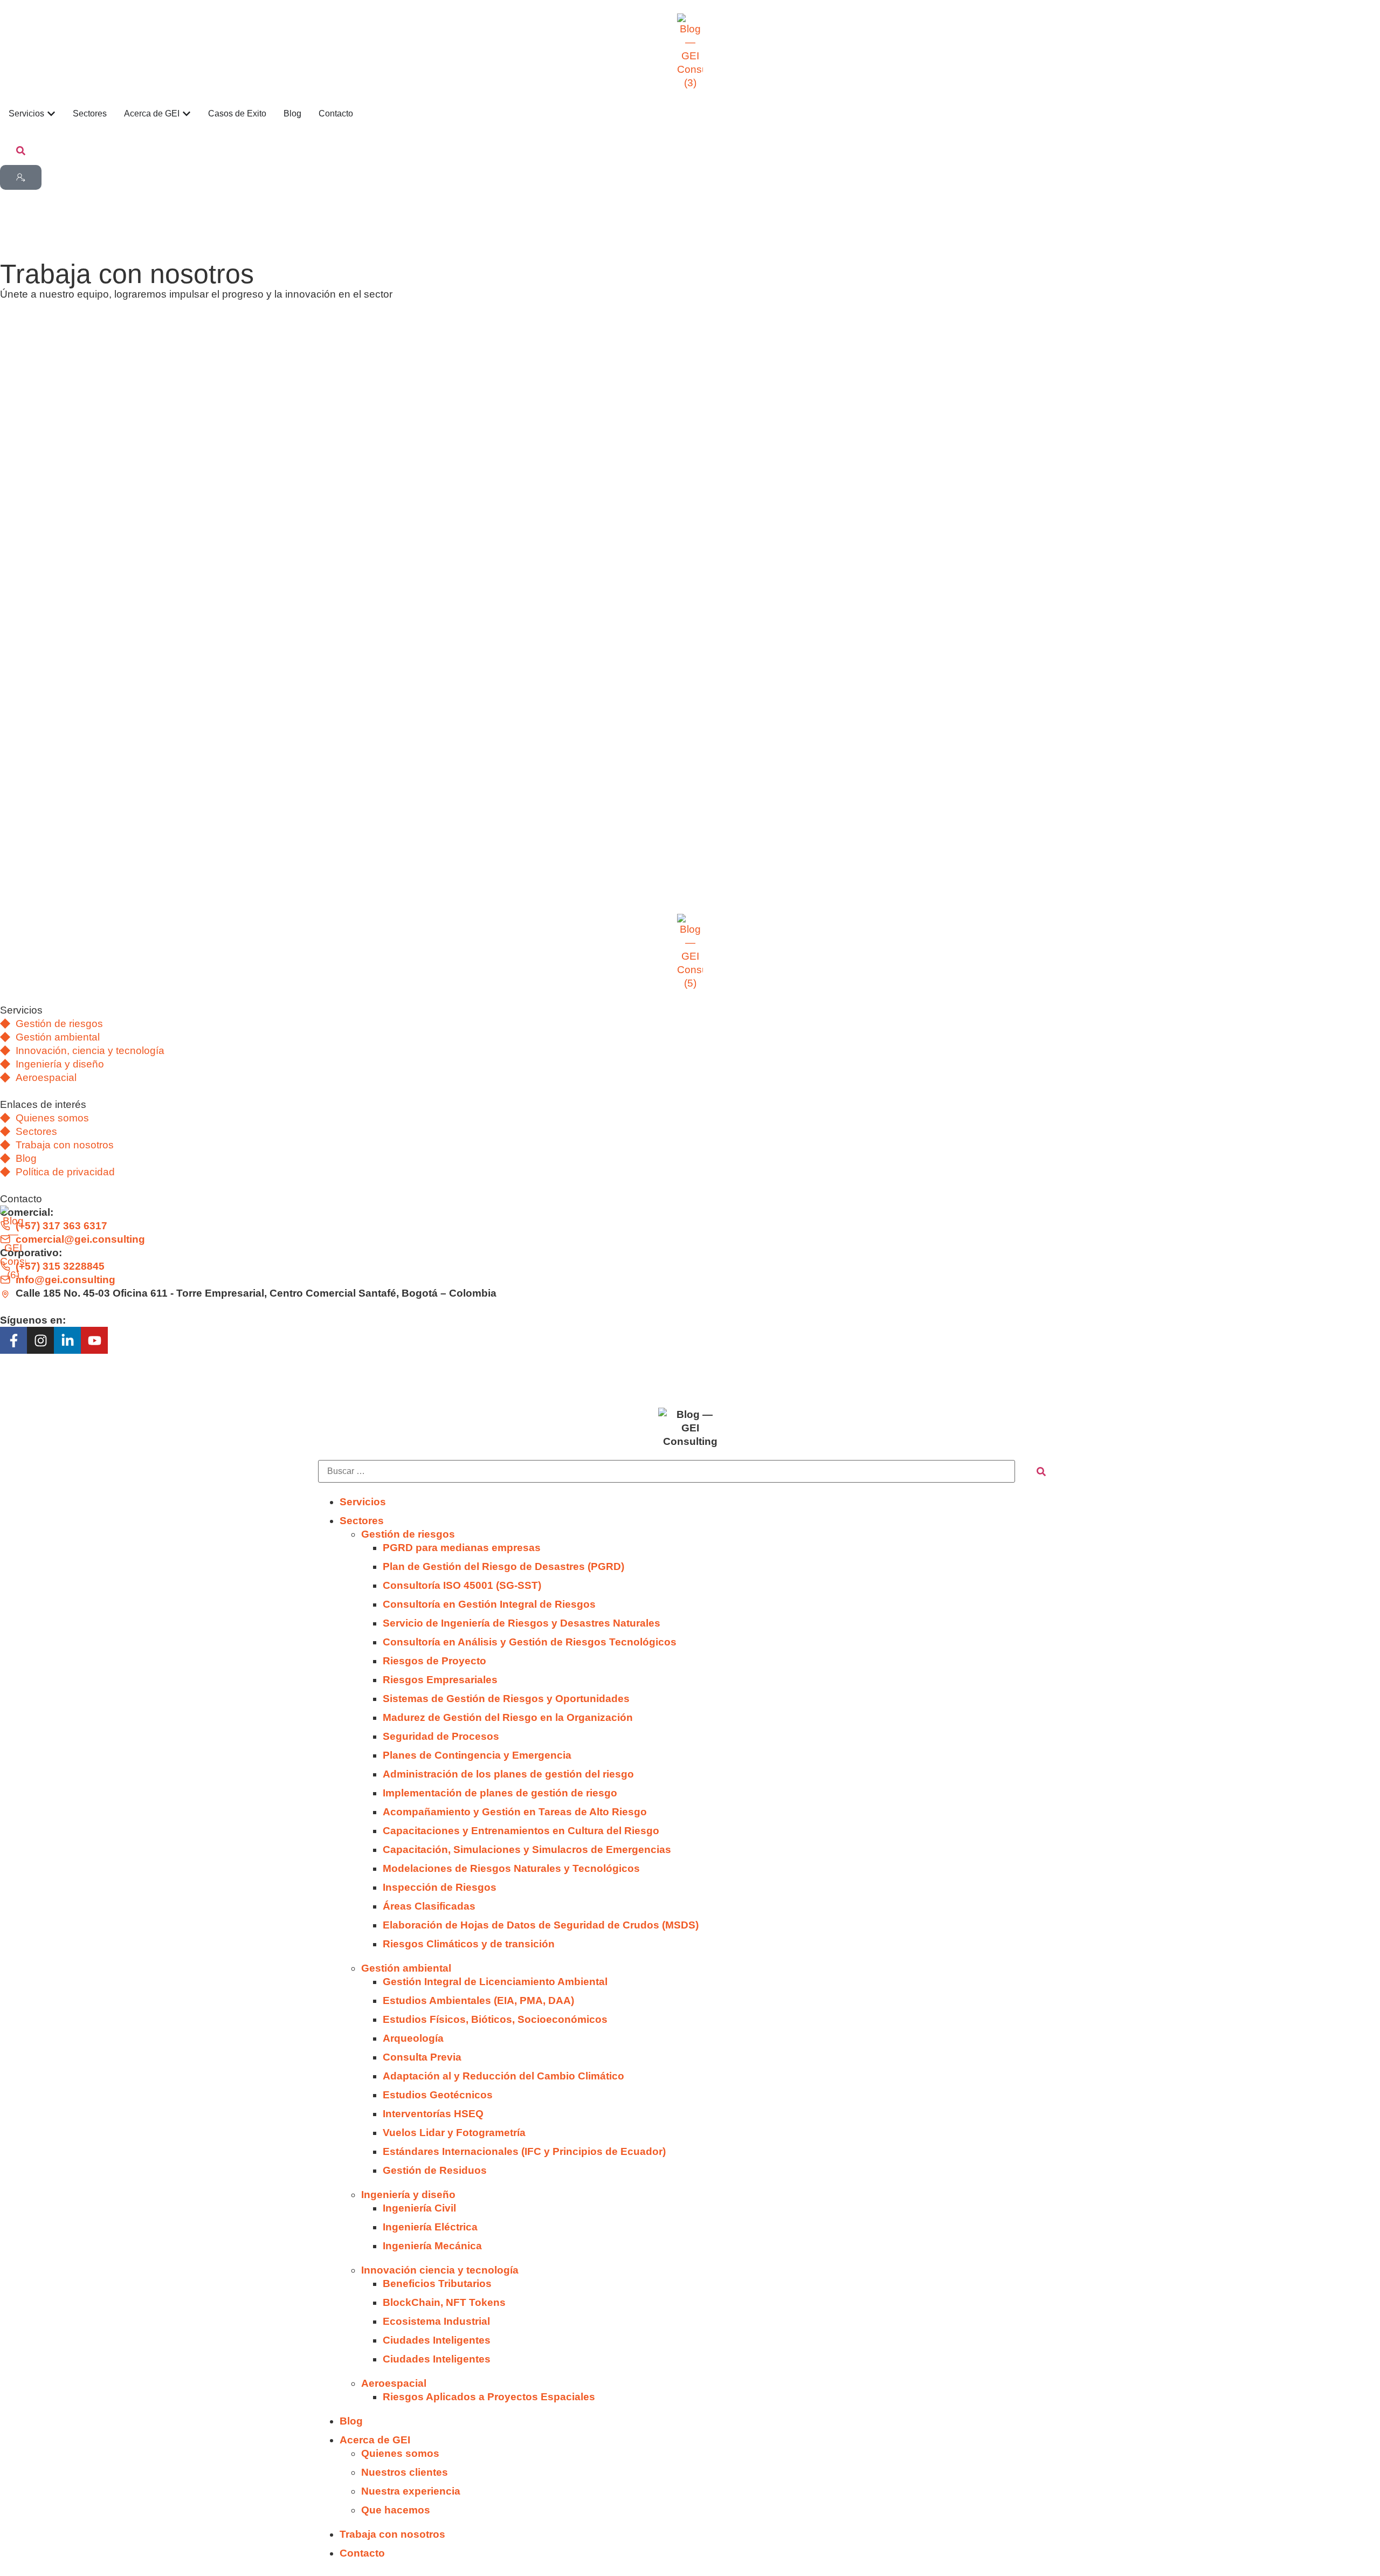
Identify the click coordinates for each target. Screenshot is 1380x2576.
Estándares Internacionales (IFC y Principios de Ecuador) (524, 2151)
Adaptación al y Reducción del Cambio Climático (503, 2076)
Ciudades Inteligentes (437, 2340)
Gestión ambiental (406, 1968)
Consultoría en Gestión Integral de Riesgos (489, 1604)
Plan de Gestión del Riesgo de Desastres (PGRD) (503, 1566)
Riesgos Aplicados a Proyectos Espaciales (489, 2397)
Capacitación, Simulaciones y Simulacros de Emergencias (527, 1850)
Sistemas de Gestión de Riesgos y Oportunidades (506, 1699)
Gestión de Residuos (435, 2170)
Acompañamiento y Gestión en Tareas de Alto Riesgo (515, 1812)
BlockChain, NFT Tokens (444, 2302)
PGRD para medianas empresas (462, 1548)
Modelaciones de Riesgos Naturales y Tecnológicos (511, 1868)
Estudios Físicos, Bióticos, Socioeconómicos (495, 2019)
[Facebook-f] (13, 1340)
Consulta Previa (422, 2057)
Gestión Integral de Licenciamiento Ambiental (495, 1982)
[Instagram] (40, 1340)
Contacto (362, 2553)
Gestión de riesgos (408, 1534)
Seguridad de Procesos (441, 1736)
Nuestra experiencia (411, 2491)
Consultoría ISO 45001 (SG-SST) (462, 1585)
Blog (351, 2421)
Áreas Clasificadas (429, 1906)
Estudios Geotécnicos (438, 2095)
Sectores (362, 1521)
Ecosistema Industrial (436, 2321)
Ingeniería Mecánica (432, 2246)
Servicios (363, 1502)
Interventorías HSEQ (433, 2114)
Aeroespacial (394, 2383)
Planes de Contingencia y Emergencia (477, 1755)
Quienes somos (400, 2453)
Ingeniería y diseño (408, 2195)
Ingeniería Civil (419, 2208)
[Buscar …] (21, 151)
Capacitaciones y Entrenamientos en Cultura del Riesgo (521, 1831)
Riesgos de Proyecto (434, 1661)
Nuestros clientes (405, 2472)
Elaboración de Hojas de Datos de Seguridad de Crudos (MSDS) (541, 1925)
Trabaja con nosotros (392, 2534)
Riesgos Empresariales (440, 1680)
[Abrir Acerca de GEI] (187, 114)
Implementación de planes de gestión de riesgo (500, 1793)
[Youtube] (94, 1340)
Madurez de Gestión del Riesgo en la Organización (508, 1717)
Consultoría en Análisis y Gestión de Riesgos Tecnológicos (530, 1642)
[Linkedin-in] (67, 1340)
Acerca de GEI (375, 2440)
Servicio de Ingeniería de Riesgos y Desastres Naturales (522, 1623)
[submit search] (1041, 1472)
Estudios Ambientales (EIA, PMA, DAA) (478, 2000)
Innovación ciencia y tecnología (440, 2270)
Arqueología (413, 2038)
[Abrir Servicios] (51, 114)
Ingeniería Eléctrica (430, 2227)
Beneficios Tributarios (437, 2284)
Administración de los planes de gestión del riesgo (508, 1774)
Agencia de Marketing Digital (164, 1374)
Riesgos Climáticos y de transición (469, 1944)
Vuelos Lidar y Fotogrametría (454, 2133)
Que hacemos (396, 2510)
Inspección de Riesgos (441, 1887)
